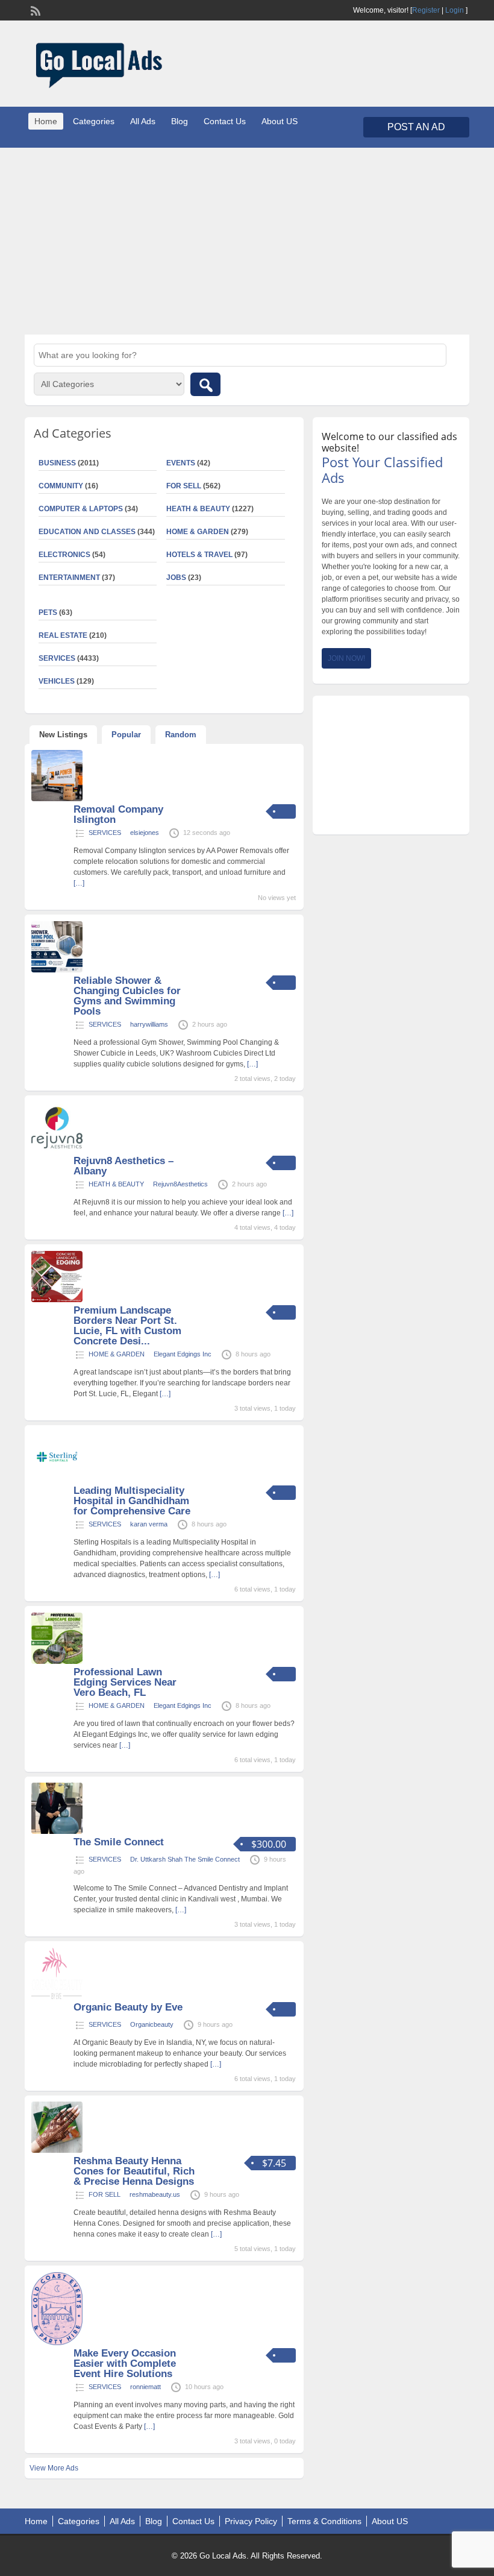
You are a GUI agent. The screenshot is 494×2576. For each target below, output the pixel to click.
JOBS (176, 578)
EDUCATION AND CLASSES (87, 532)
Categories (94, 121)
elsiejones (145, 833)
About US (280, 121)
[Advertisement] (247, 241)
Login (455, 10)
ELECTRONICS (64, 555)
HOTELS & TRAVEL (199, 555)
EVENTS (181, 463)
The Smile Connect (119, 1842)
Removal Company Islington (118, 814)
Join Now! (346, 658)
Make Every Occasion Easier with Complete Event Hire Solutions (125, 2363)
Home (46, 121)
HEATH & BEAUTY (198, 509)
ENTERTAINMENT (69, 578)
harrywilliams (149, 1024)
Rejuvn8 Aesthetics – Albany (123, 1166)
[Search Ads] (205, 384)
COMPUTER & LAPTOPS (81, 509)
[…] (79, 883)
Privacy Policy (251, 2521)
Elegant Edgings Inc (183, 1354)
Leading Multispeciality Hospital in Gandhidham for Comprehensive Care (132, 1501)
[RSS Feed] (34, 10)
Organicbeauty (152, 2024)
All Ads (143, 121)
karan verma (149, 1524)
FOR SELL (184, 486)
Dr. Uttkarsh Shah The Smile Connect (185, 1859)
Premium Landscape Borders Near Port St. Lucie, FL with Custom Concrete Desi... (127, 1326)
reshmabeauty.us (155, 2194)
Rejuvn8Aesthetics (180, 1184)
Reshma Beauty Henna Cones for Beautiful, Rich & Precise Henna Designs (134, 2171)
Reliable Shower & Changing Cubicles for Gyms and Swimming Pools (127, 996)
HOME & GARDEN (198, 532)
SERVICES (105, 833)
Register (426, 10)
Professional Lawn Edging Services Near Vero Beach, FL (125, 1682)
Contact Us (225, 121)
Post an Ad (416, 127)
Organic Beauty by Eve (128, 2007)
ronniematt (145, 2387)
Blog (180, 121)
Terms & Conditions (324, 2521)
